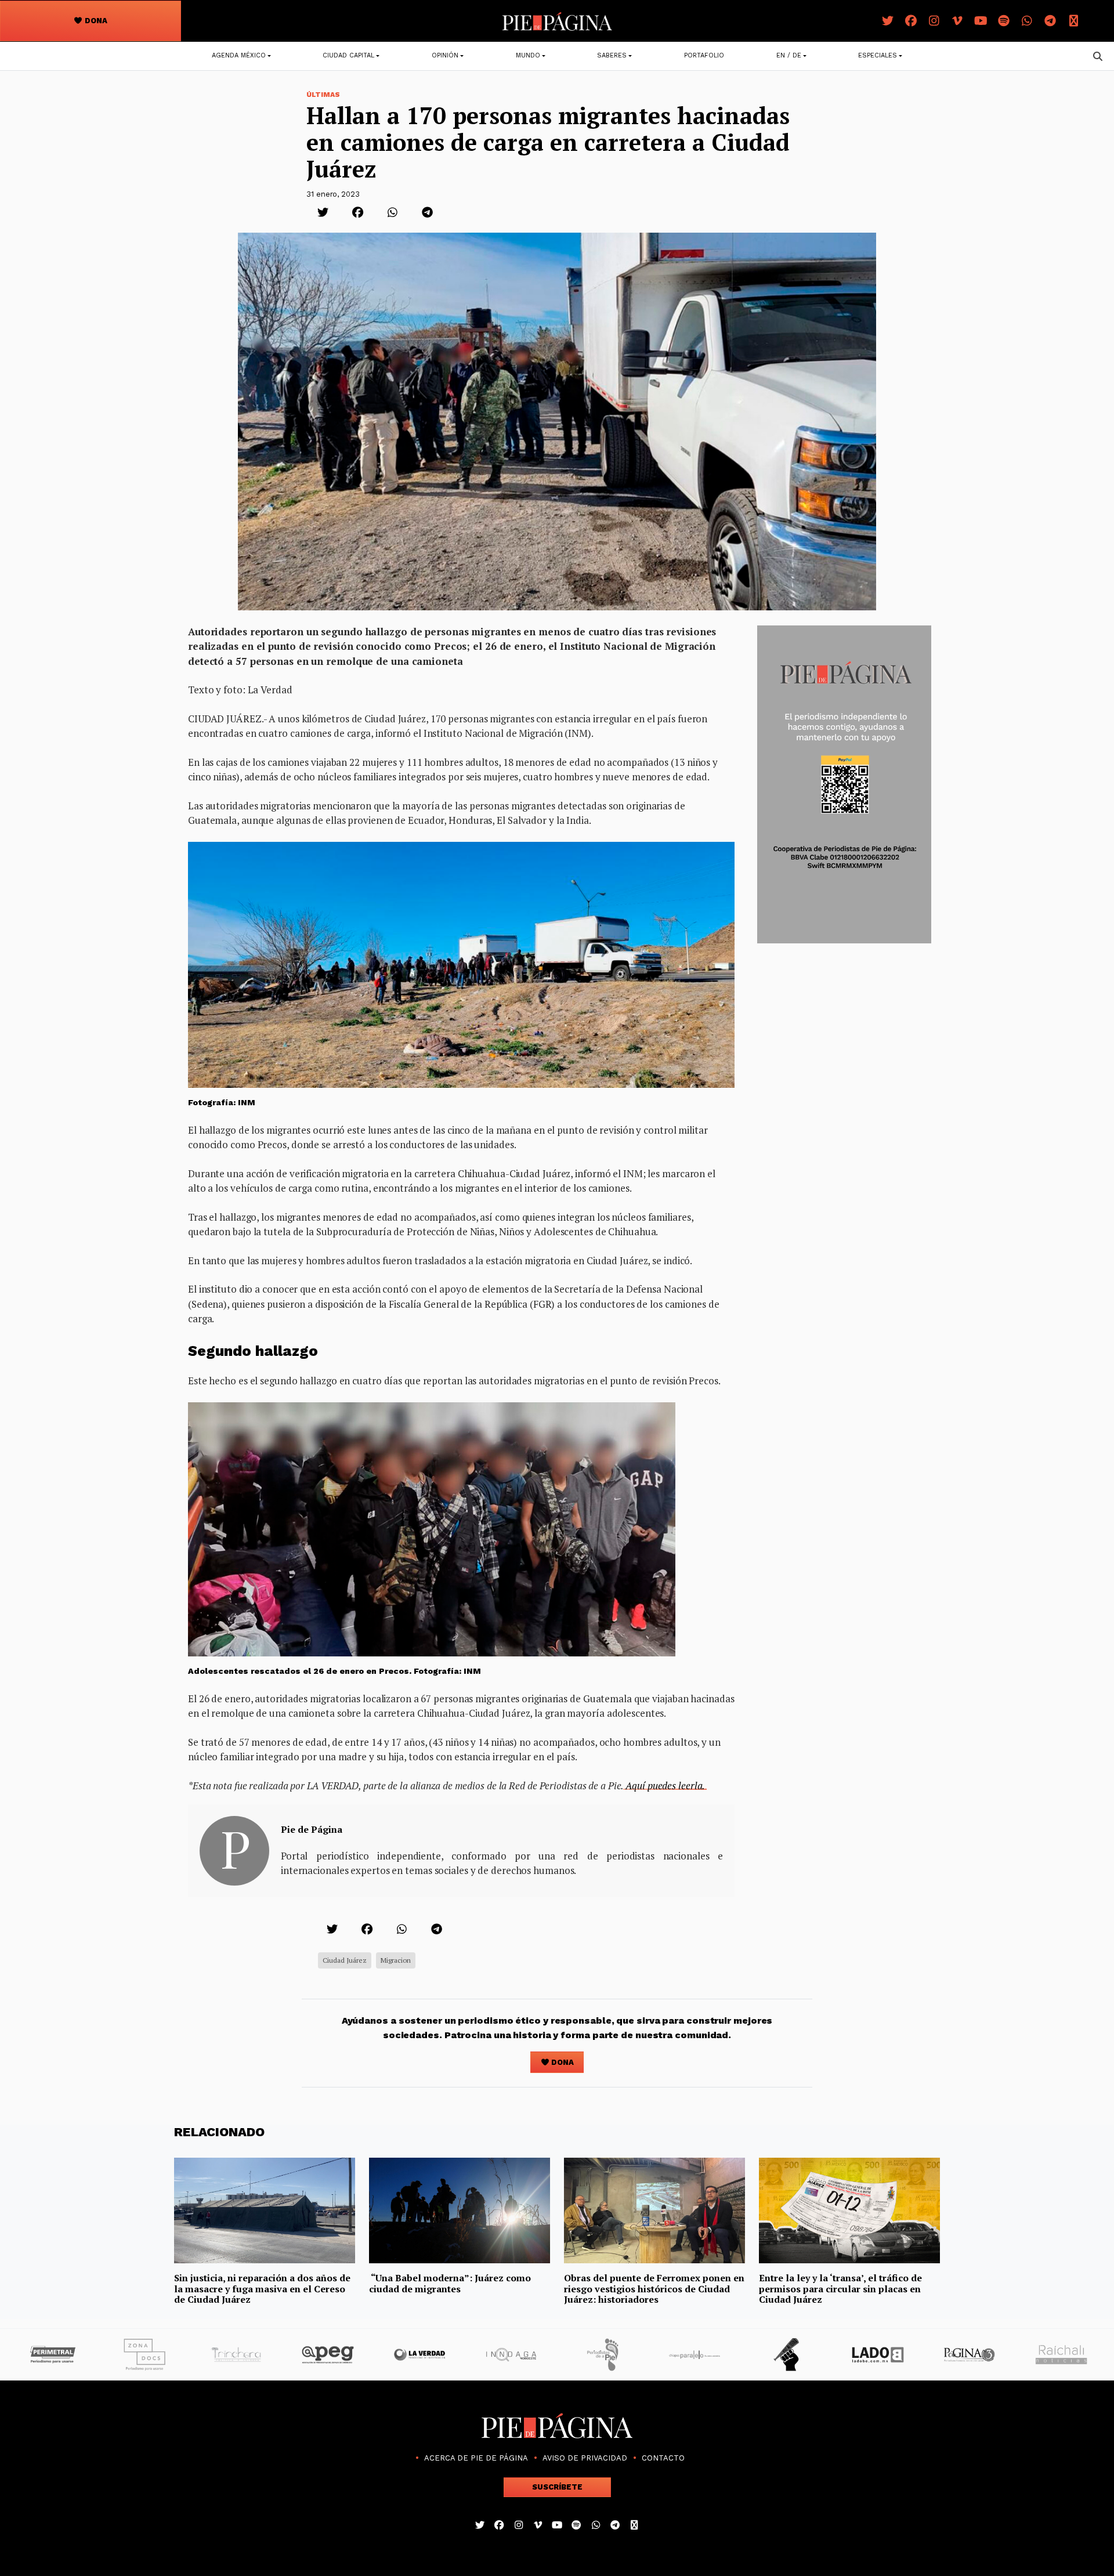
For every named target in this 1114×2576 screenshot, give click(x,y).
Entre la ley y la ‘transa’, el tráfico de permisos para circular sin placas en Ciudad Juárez (840, 2289)
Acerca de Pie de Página (476, 2458)
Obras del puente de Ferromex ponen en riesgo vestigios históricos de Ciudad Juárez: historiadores (654, 2289)
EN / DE (789, 55)
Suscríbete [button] (557, 2487)
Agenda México (239, 55)
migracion (396, 1960)
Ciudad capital (348, 55)
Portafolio (704, 55)
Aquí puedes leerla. (665, 1786)
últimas (323, 95)
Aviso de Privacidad (585, 2458)
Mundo (528, 55)
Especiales (878, 55)
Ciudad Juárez (345, 1960)
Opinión (445, 55)
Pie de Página (312, 1829)
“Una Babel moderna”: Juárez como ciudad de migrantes (450, 2283)
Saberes (612, 55)
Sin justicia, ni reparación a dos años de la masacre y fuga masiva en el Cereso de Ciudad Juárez (262, 2289)
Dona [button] (95, 21)
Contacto (663, 2458)
